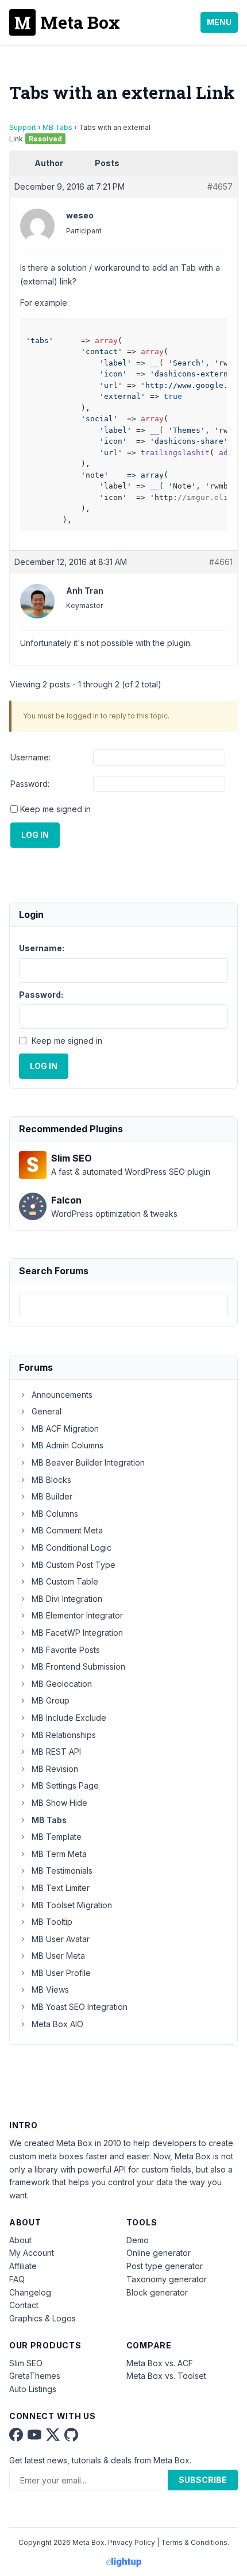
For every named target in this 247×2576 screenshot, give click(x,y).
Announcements (62, 1395)
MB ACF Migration (65, 1429)
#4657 (220, 187)
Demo (138, 2240)
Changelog (30, 2292)
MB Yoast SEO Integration (80, 2007)
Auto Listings (33, 2389)
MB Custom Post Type (74, 1565)
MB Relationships (64, 1735)
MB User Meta (58, 1956)
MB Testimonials (62, 1871)
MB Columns (55, 1514)
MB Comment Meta (67, 1530)
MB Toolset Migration (72, 1905)
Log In (35, 835)
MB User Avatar (61, 1939)
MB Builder (52, 1496)
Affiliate (23, 2266)
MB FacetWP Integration (77, 1633)
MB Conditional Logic (72, 1547)
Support (23, 127)
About (20, 2240)
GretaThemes (35, 2376)
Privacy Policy (132, 2542)
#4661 (221, 562)
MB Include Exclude (69, 1718)
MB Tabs (57, 127)
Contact (24, 2305)
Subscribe (203, 2480)
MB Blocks (51, 1480)
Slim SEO (26, 2363)
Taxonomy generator (167, 2279)
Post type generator (165, 2266)
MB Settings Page (65, 1785)
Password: (30, 784)
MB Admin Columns (67, 1445)
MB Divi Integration (67, 1599)
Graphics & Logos (43, 2318)
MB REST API (56, 1752)
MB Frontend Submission (78, 1666)
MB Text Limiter (61, 1888)
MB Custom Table (65, 1581)
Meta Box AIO (57, 2024)
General (47, 1411)
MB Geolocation (62, 1684)
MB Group (51, 1700)
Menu (219, 22)
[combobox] (123, 1305)
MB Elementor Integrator (77, 1615)
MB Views (50, 1989)
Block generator (157, 2292)
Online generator (159, 2253)
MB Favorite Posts (66, 1650)
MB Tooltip (52, 1922)
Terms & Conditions (194, 2542)
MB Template (57, 1837)
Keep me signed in (55, 809)
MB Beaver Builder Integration (88, 1462)
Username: (30, 757)
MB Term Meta (59, 1854)
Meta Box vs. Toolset (166, 2376)
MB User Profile (61, 1973)
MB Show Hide (59, 1803)
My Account (32, 2253)
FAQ (17, 2279)
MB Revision (55, 1769)
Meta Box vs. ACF (160, 2363)
